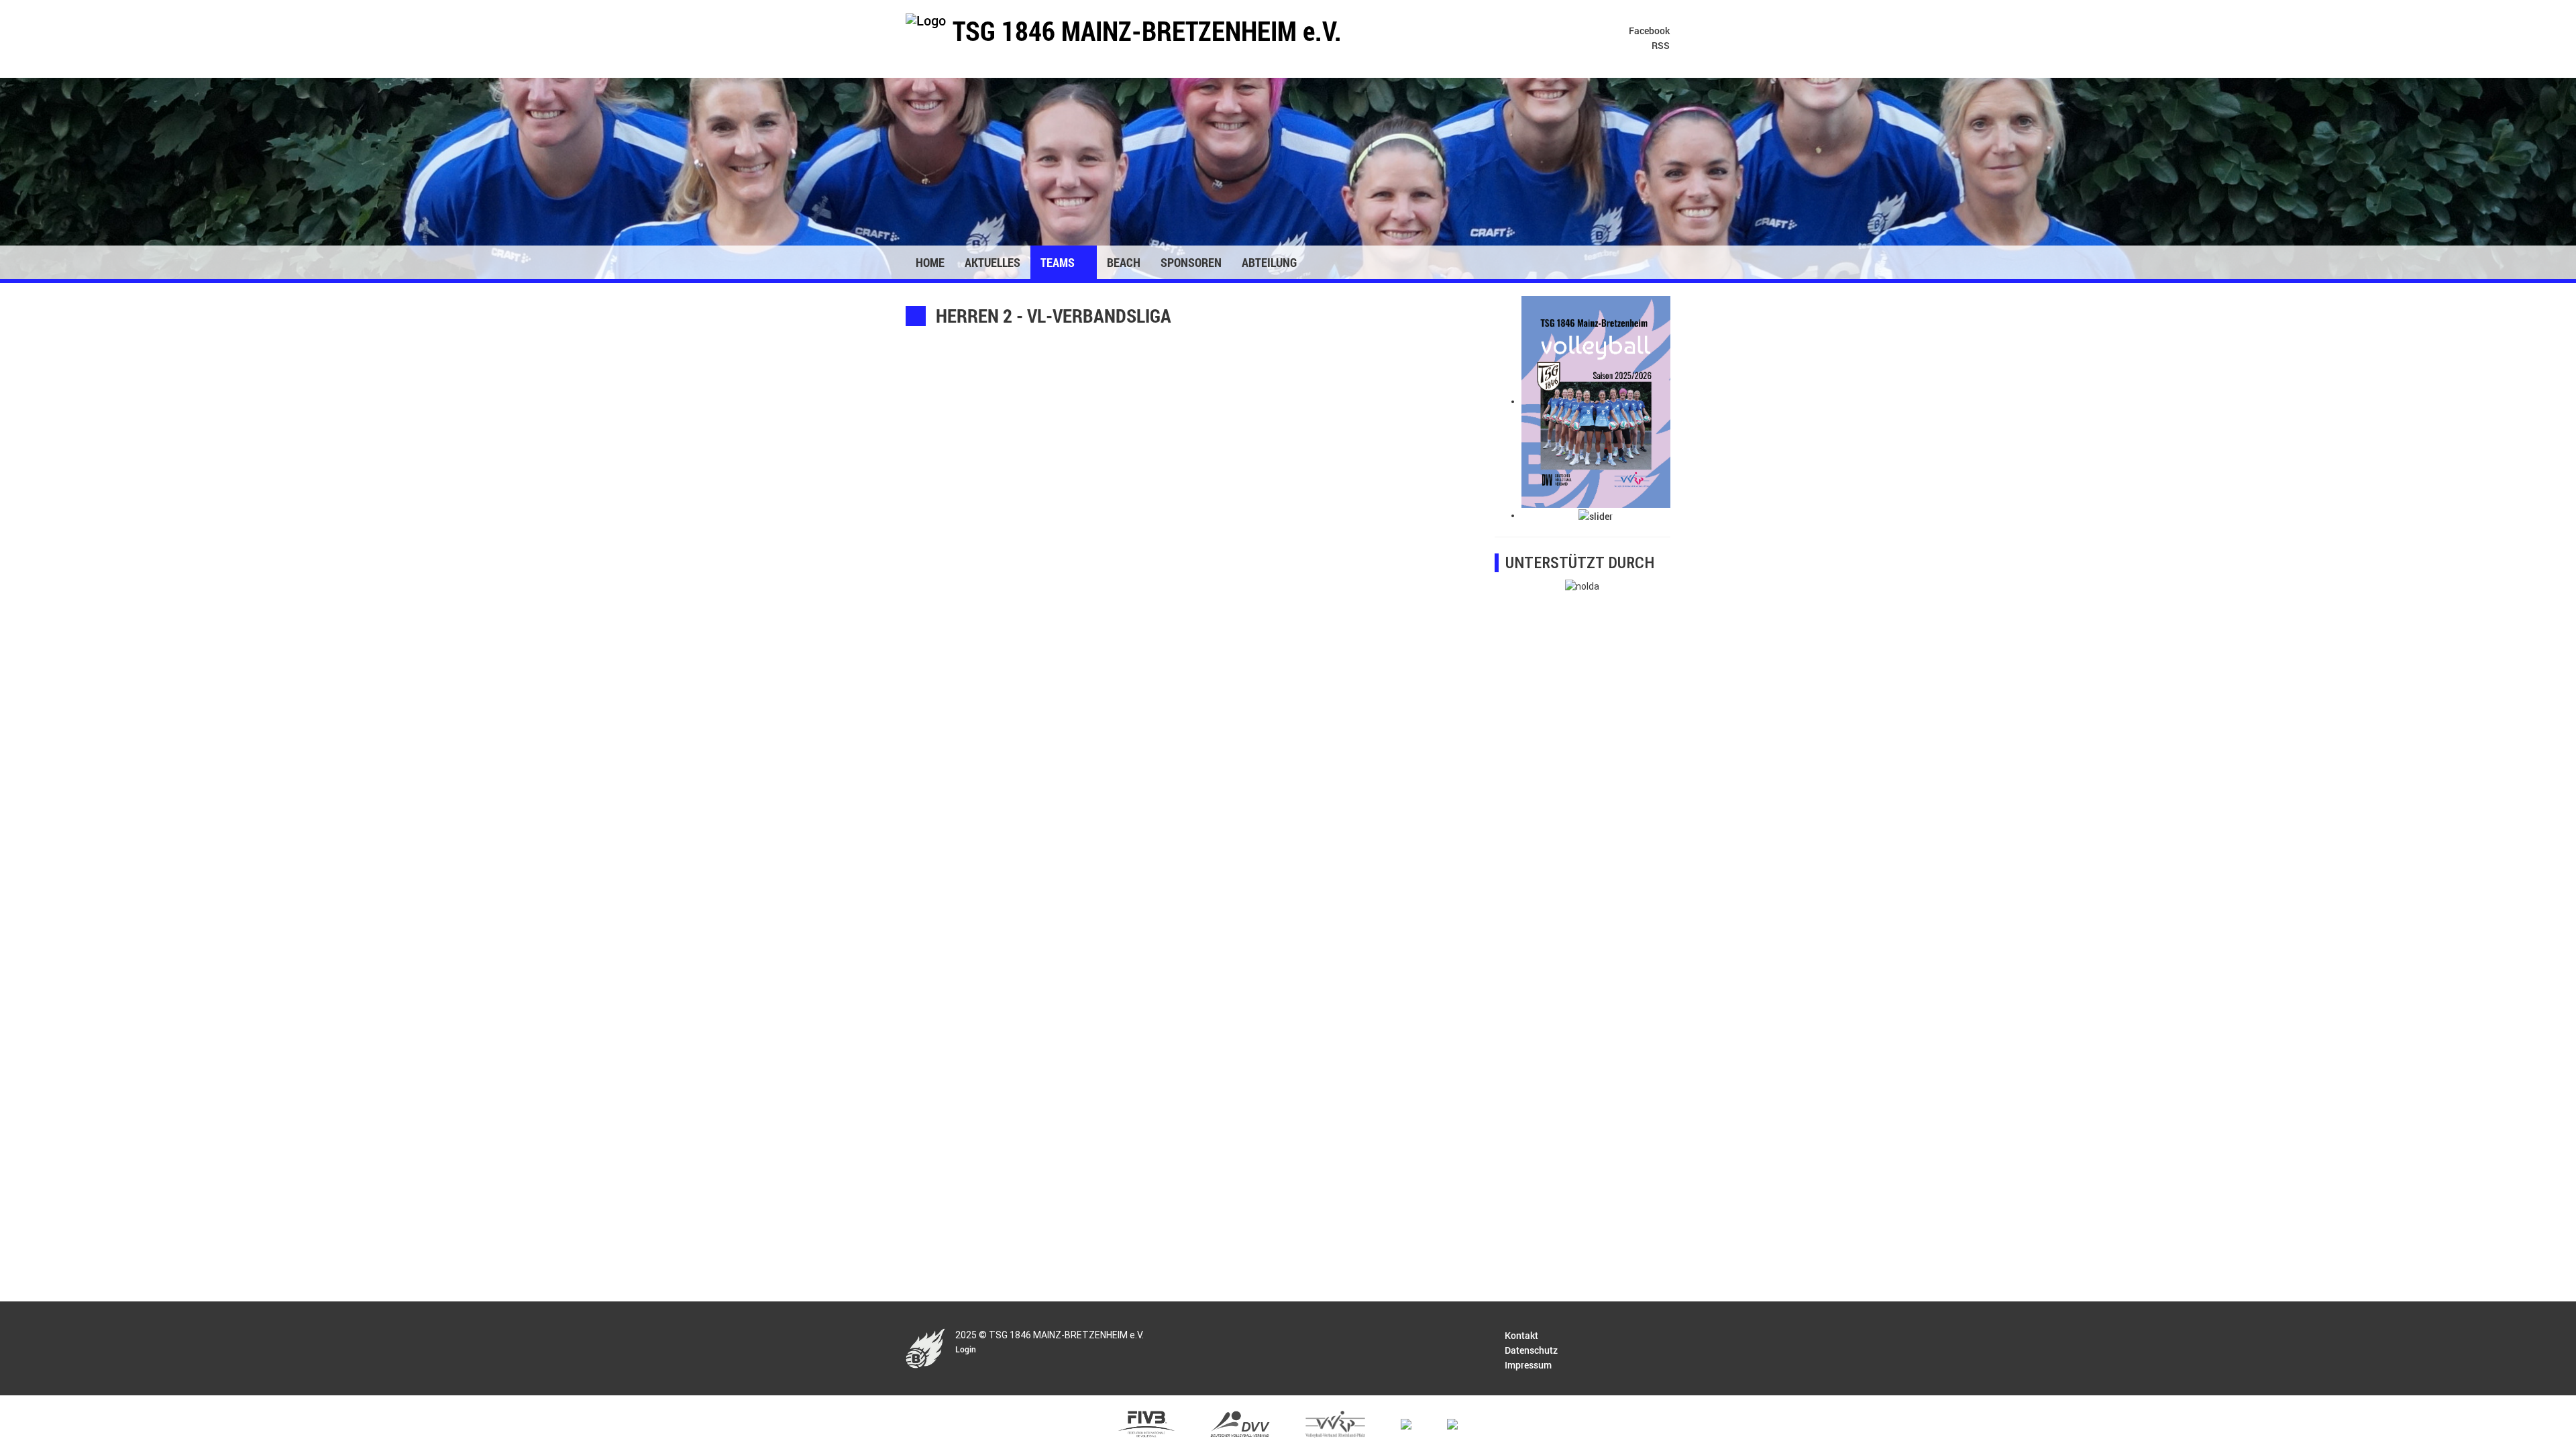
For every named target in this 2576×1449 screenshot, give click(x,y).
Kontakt (1521, 1335)
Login (966, 1349)
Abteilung (1271, 262)
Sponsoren (1191, 262)
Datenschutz (1531, 1350)
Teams (1059, 262)
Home (930, 262)
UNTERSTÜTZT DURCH (1580, 563)
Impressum (1528, 1365)
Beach (1124, 262)
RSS (1660, 45)
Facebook (1648, 31)
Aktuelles (992, 262)
